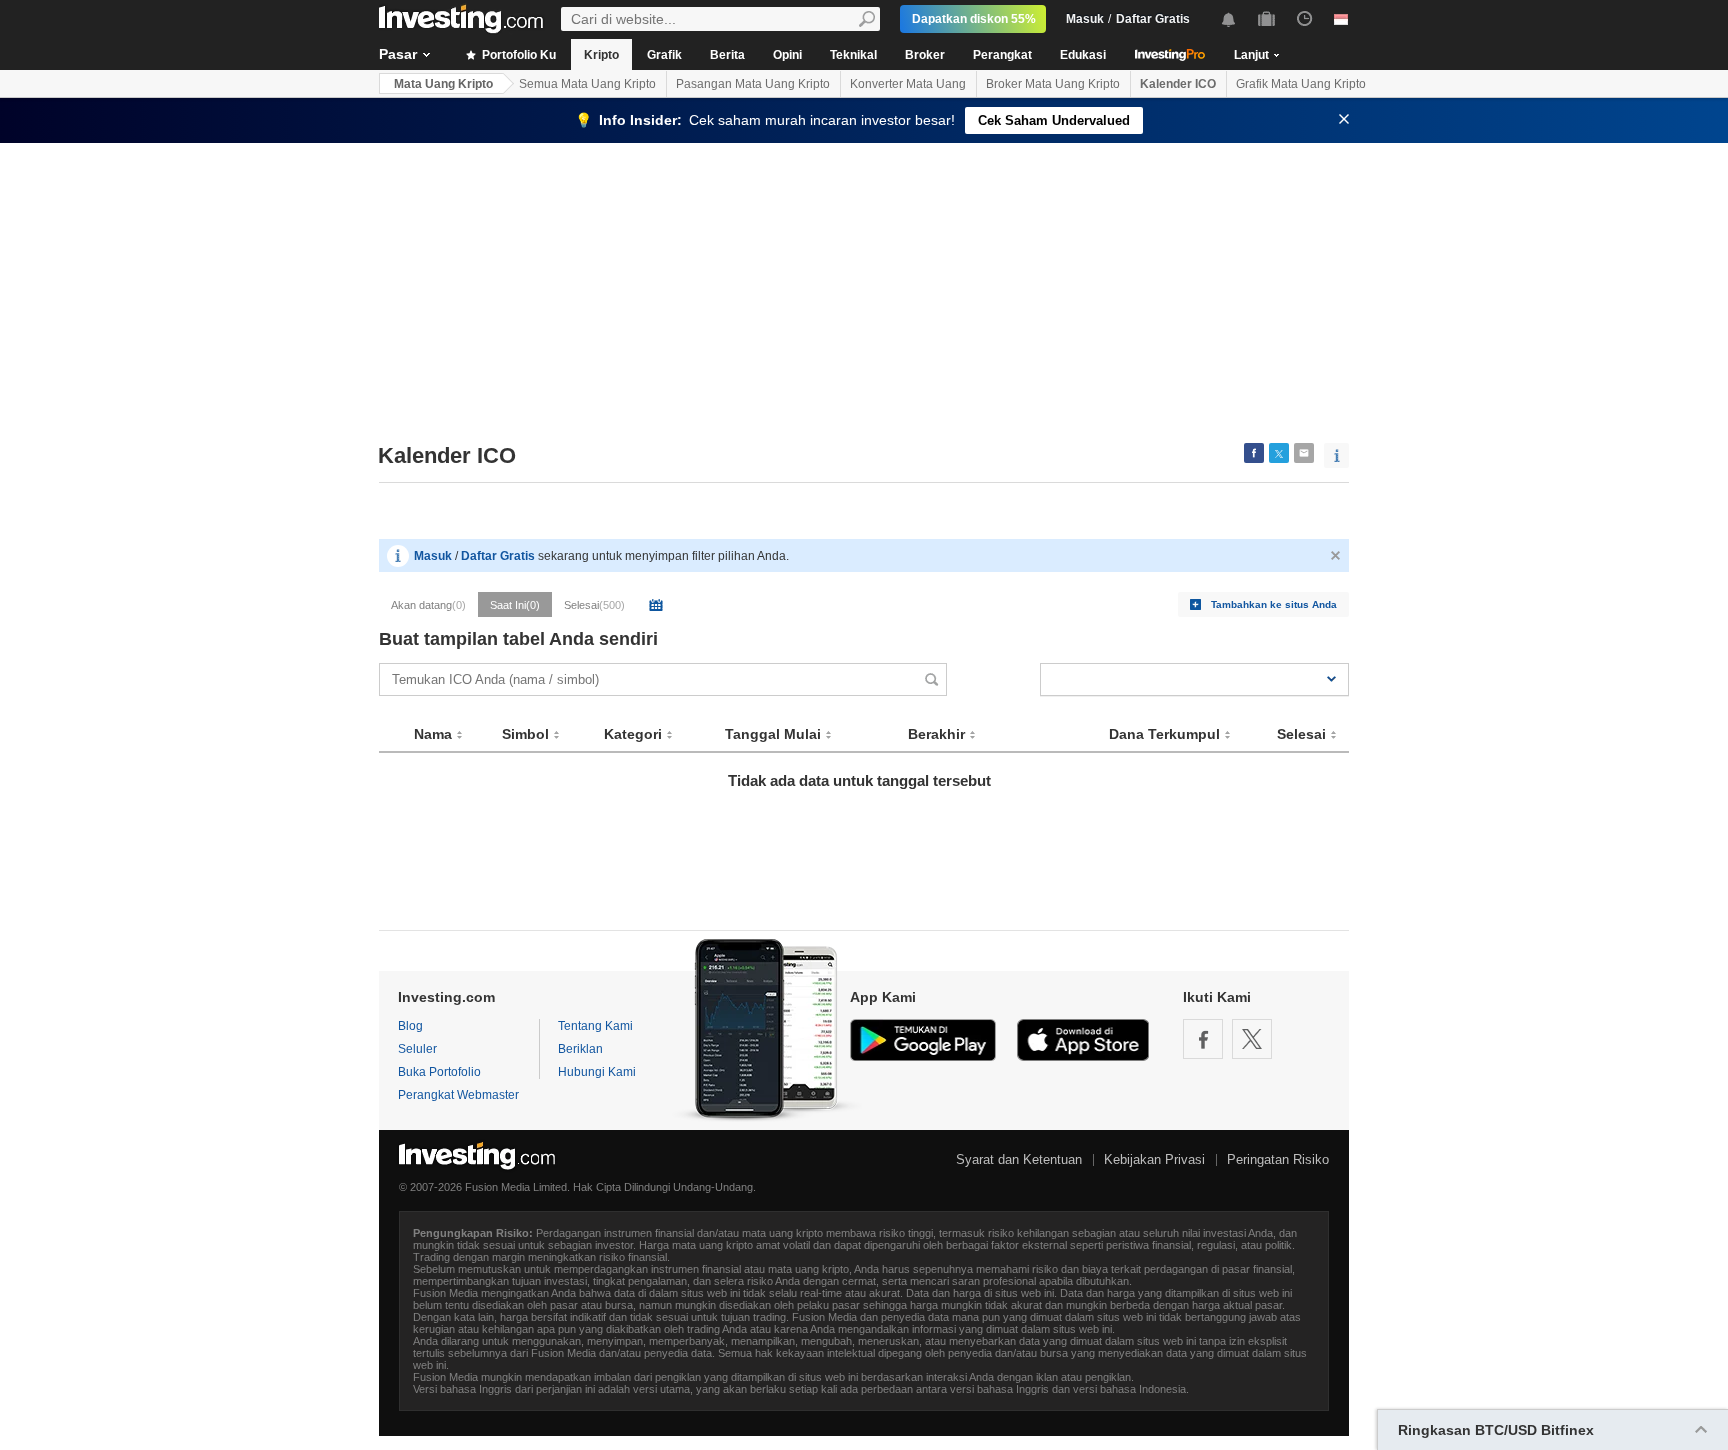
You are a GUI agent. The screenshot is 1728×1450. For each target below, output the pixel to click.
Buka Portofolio (439, 1072)
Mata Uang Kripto (443, 84)
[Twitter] (1252, 1039)
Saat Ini (515, 605)
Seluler (417, 1049)
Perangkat (1002, 55)
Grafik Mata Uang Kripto (1301, 84)
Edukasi (1083, 55)
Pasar (398, 54)
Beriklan (580, 1049)
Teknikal (853, 55)
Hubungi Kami (597, 1072)
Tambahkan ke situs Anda (1274, 604)
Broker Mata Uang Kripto (1053, 84)
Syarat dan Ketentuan (1019, 1159)
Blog (410, 1026)
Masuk (1085, 19)
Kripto (601, 55)
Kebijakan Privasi (1154, 1159)
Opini (787, 55)
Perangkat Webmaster (458, 1095)
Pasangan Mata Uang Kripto (753, 84)
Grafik (664, 55)
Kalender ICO (1178, 84)
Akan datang (428, 605)
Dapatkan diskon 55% (974, 19)
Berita (727, 55)
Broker (925, 55)
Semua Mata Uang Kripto (587, 84)
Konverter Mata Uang (908, 84)
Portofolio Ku (517, 55)
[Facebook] (1203, 1039)
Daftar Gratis (1153, 19)
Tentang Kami (595, 1026)
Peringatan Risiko (1278, 1159)
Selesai (594, 605)
